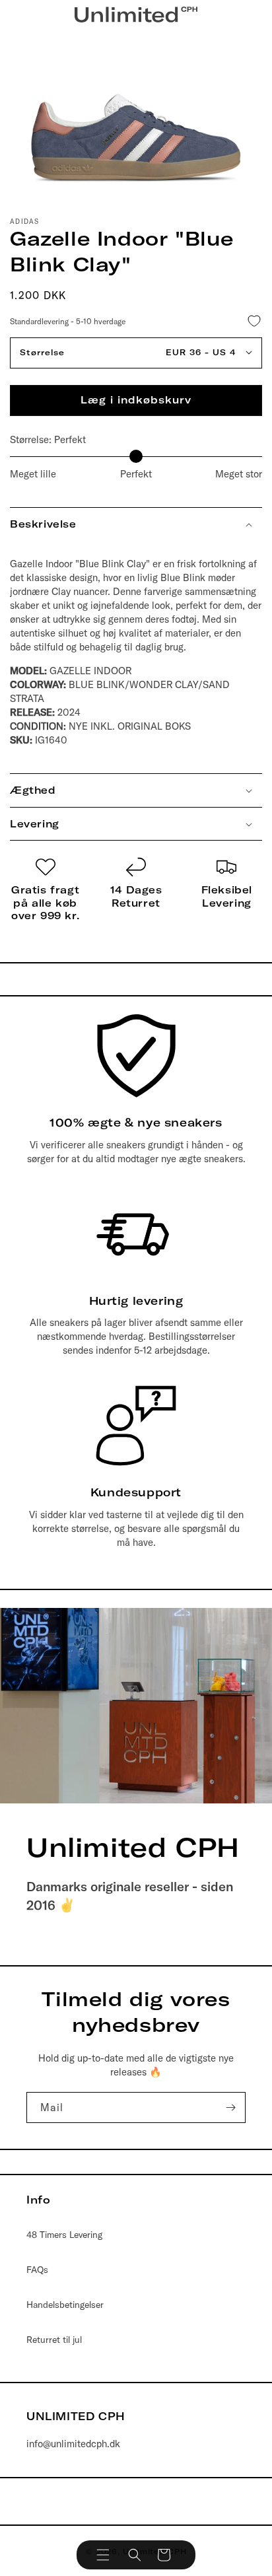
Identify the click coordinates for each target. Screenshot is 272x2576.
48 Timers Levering (64, 2235)
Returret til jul (54, 2340)
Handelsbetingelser (65, 2305)
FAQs (37, 2270)
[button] (103, 2555)
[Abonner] (230, 2107)
